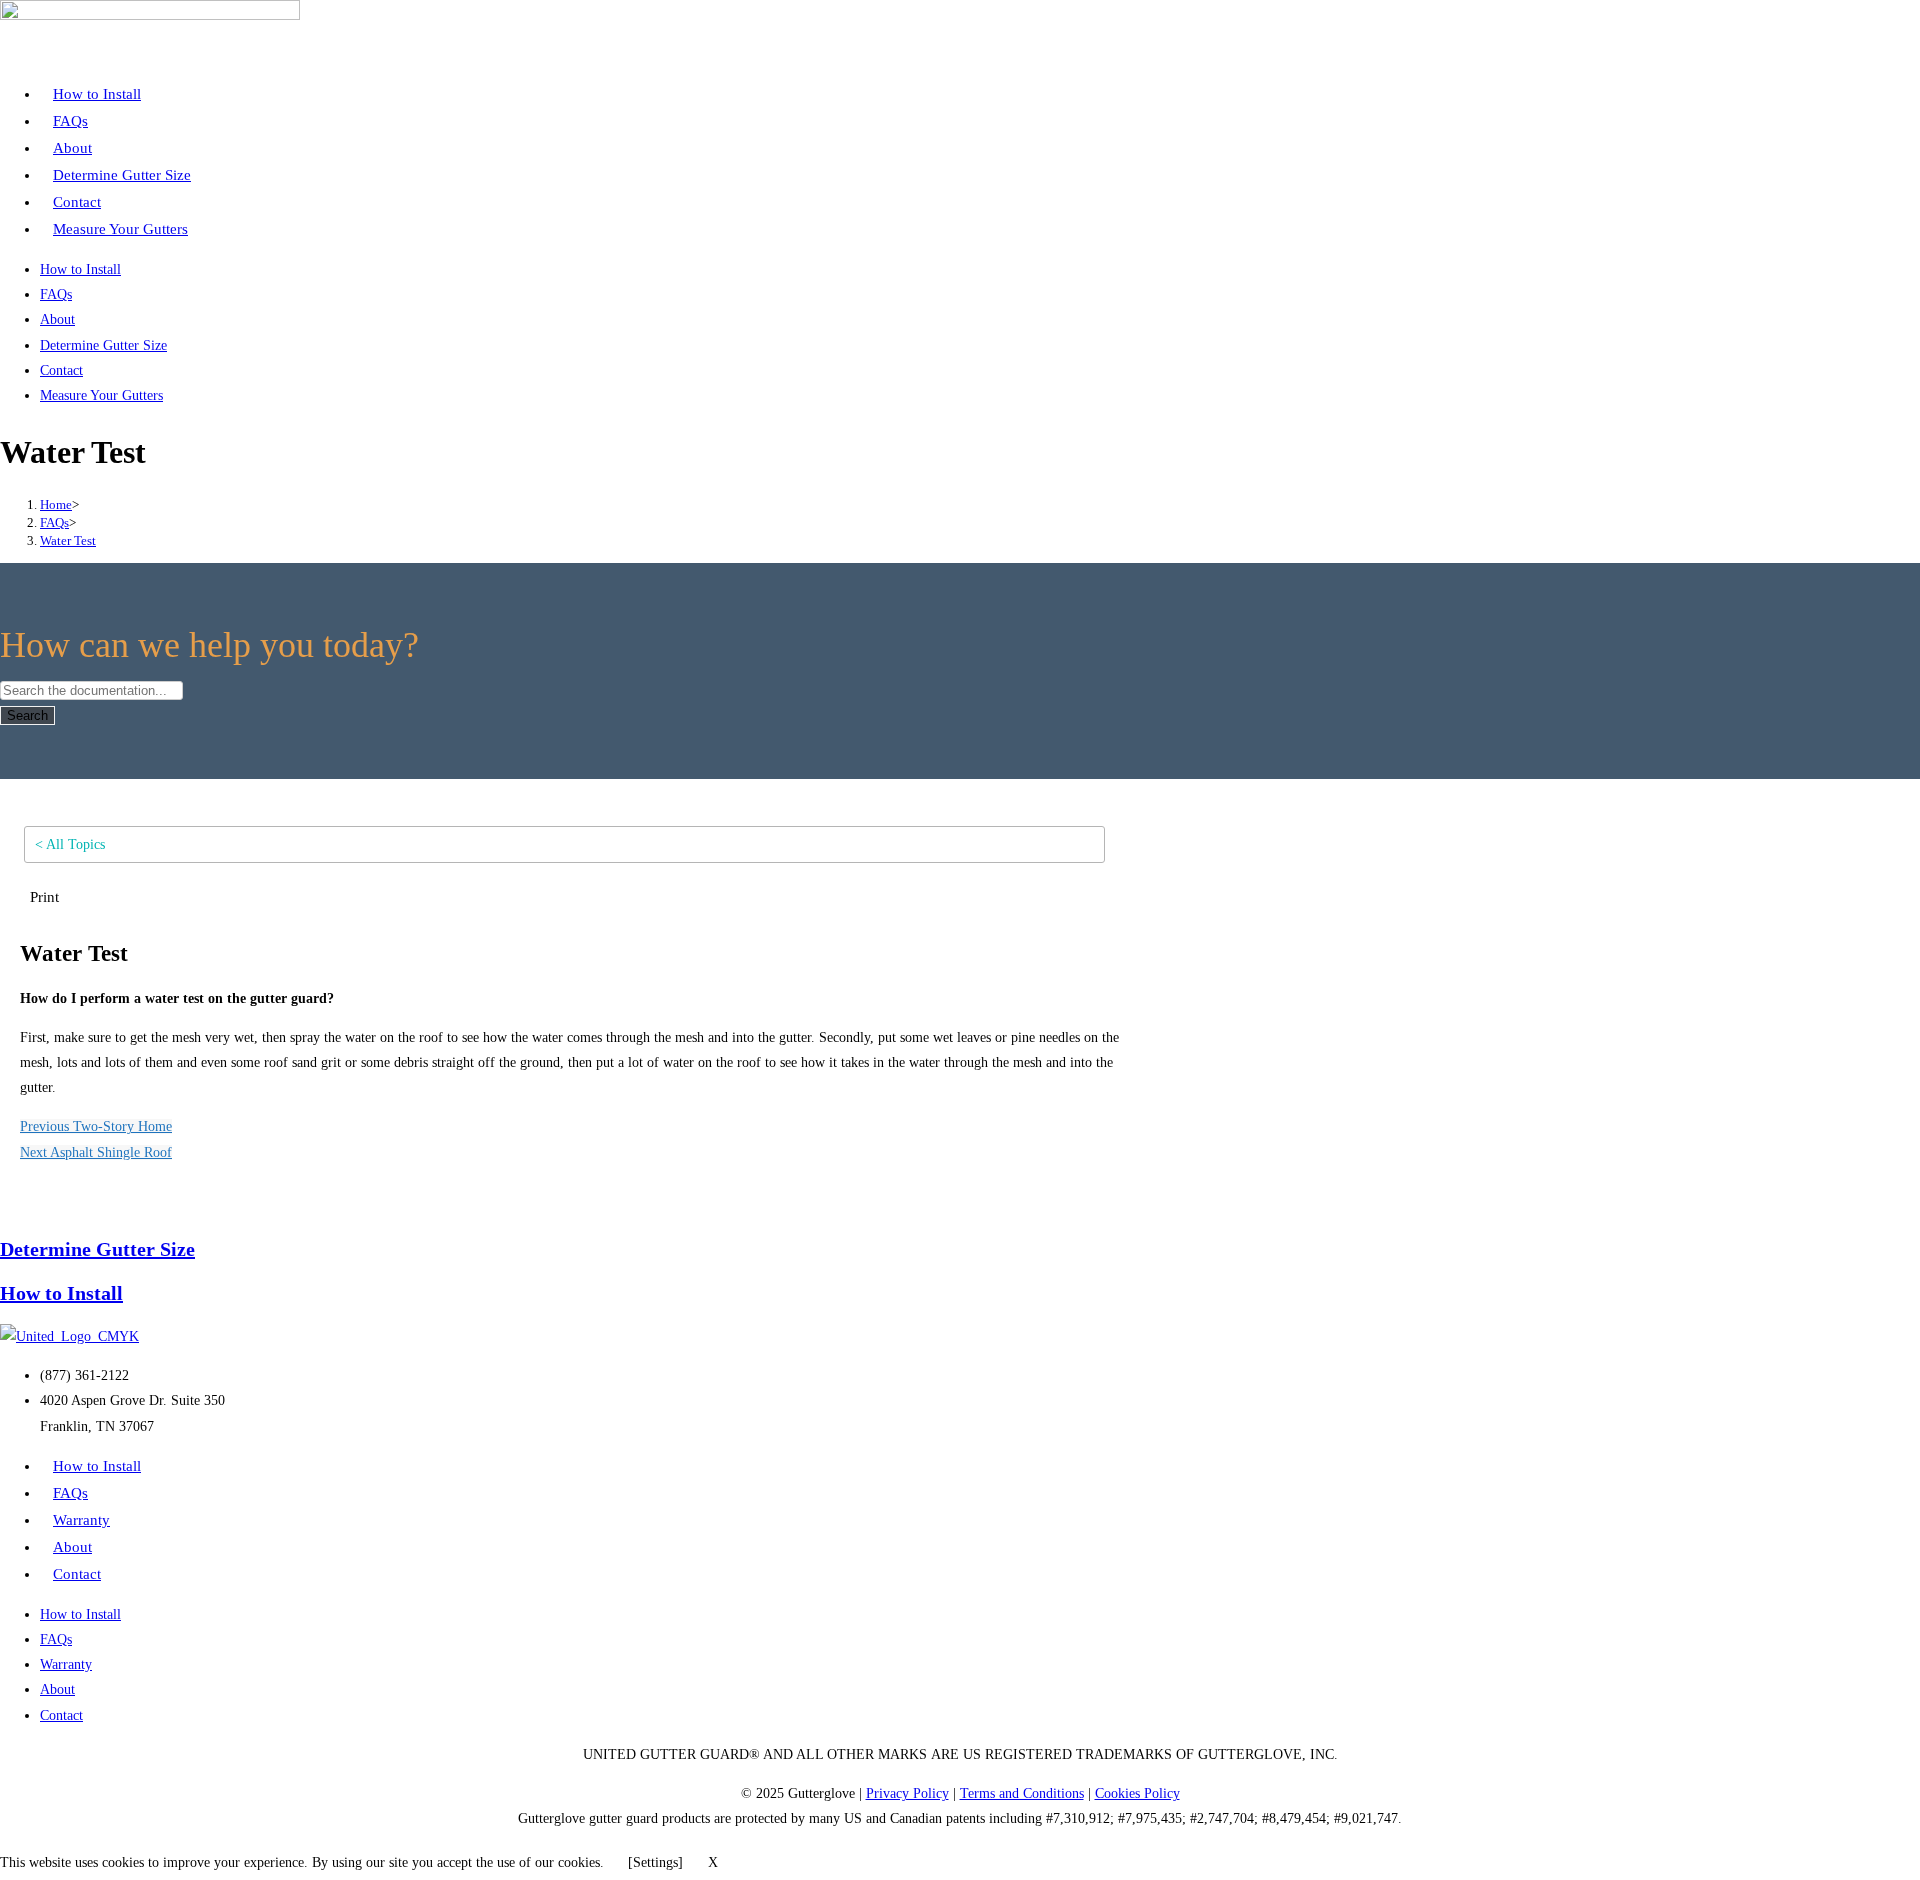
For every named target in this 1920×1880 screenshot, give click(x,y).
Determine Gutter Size (122, 175)
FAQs (70, 121)
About (72, 148)
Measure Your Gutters (120, 229)
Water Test (68, 540)
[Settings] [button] (655, 1862)
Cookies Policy (1137, 1793)
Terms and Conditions (1022, 1793)
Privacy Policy (907, 1793)
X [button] (713, 1862)
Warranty (81, 1520)
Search (27, 715)
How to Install (97, 94)
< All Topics (70, 844)
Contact (77, 202)
